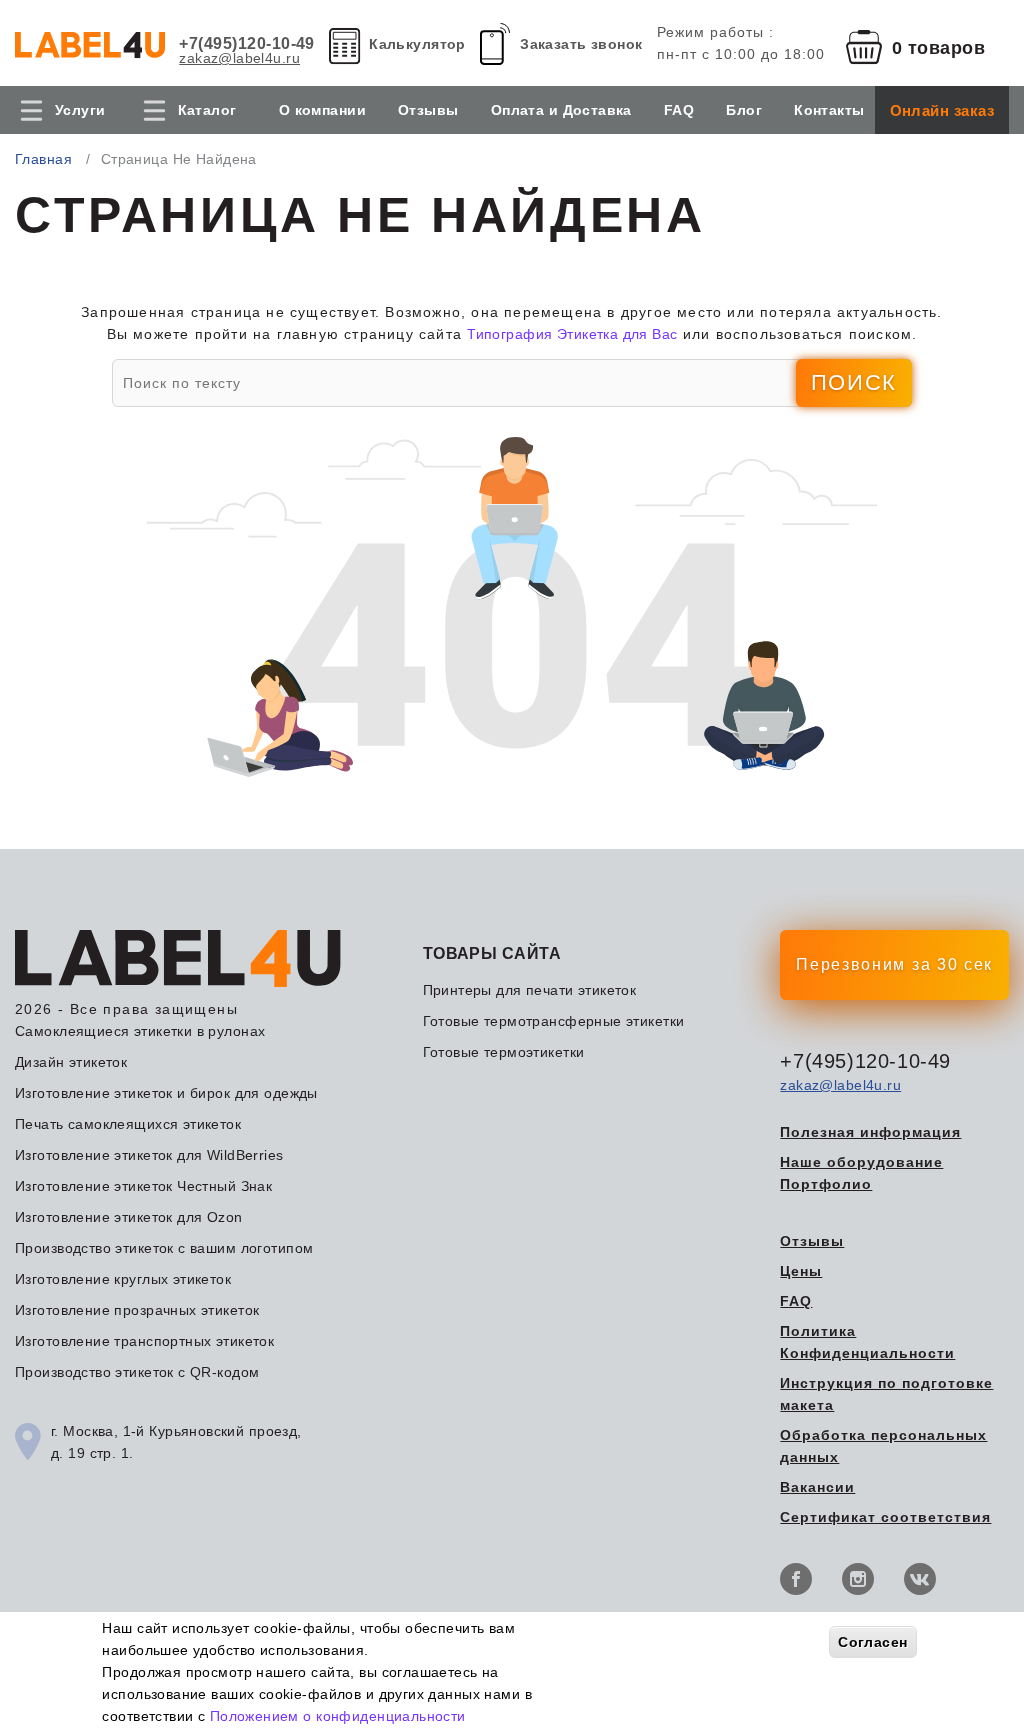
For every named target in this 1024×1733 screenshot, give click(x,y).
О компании (322, 110)
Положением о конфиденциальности (338, 1716)
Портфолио (826, 1184)
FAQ (679, 110)
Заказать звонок (581, 44)
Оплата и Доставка (561, 110)
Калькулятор (417, 44)
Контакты (829, 110)
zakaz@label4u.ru (239, 58)
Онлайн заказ (942, 110)
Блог (744, 110)
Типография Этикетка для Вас (572, 334)
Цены (801, 1271)
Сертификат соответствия (885, 1517)
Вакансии (817, 1487)
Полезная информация (870, 1132)
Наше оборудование (861, 1162)
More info (502, 1716)
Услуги (80, 110)
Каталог (207, 110)
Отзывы (428, 110)
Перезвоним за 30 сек (894, 964)
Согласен (872, 1642)
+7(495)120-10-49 (247, 43)
